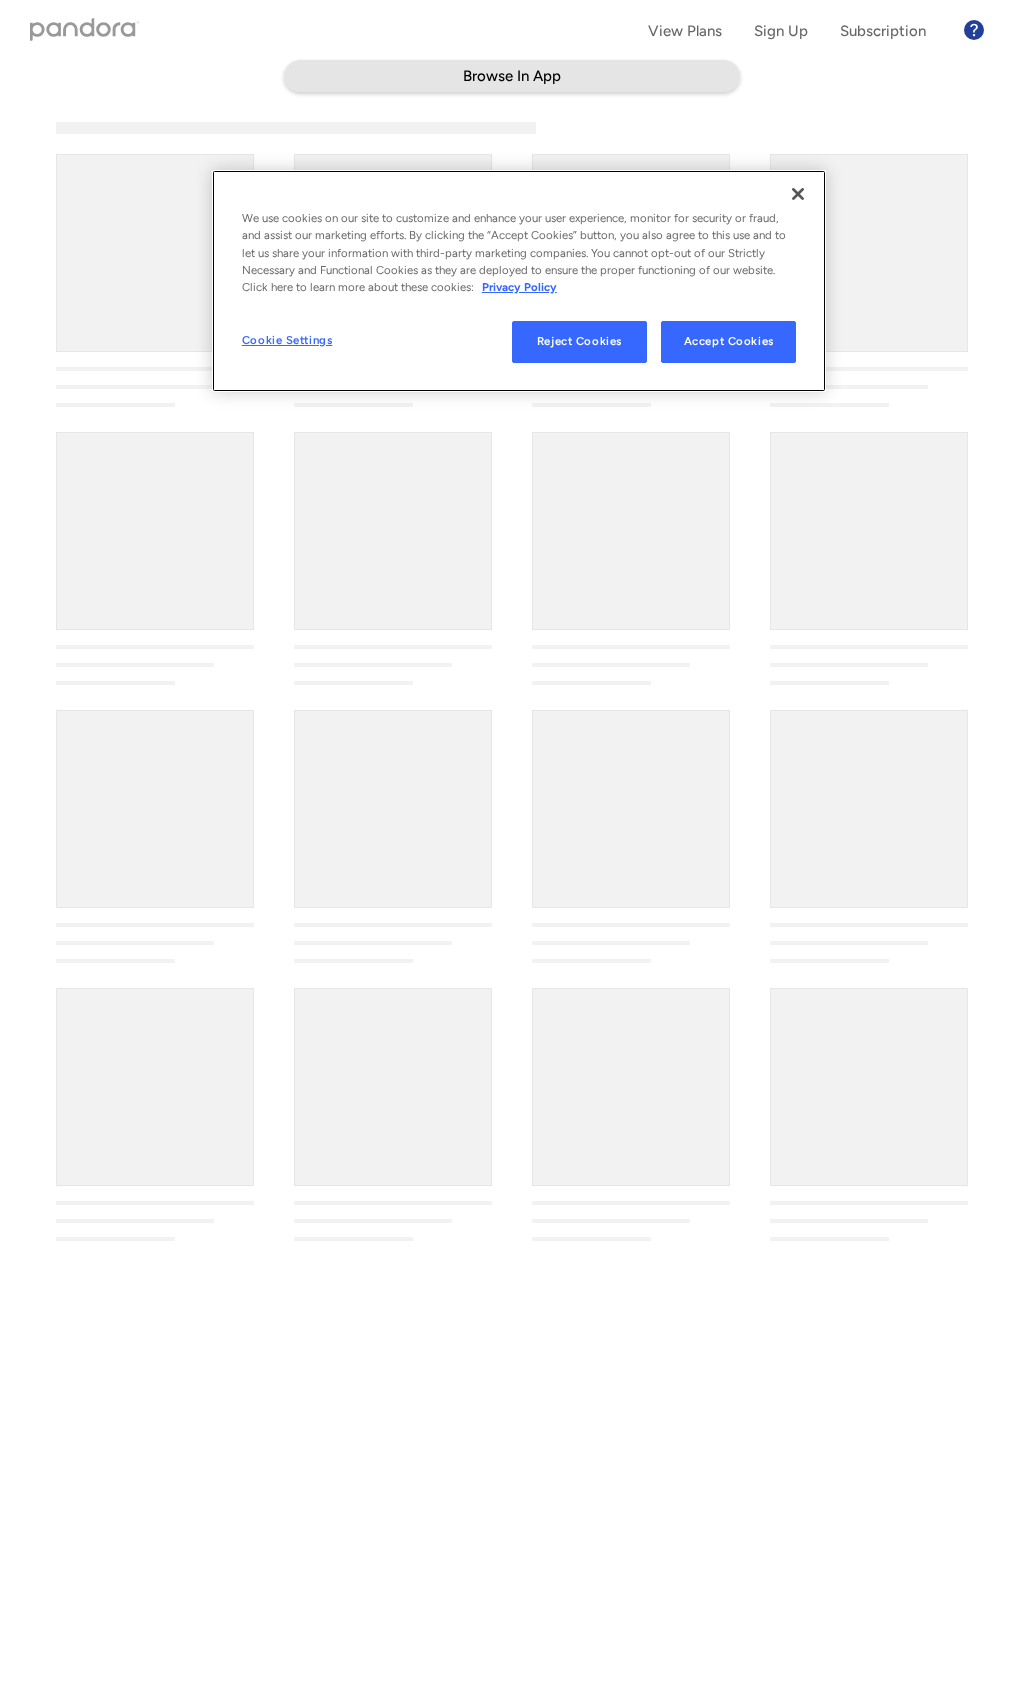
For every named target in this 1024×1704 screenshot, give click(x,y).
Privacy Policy (519, 287)
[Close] (798, 194)
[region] (519, 280)
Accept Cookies (729, 341)
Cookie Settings (287, 340)
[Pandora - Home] (85, 31)
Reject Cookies (579, 341)
